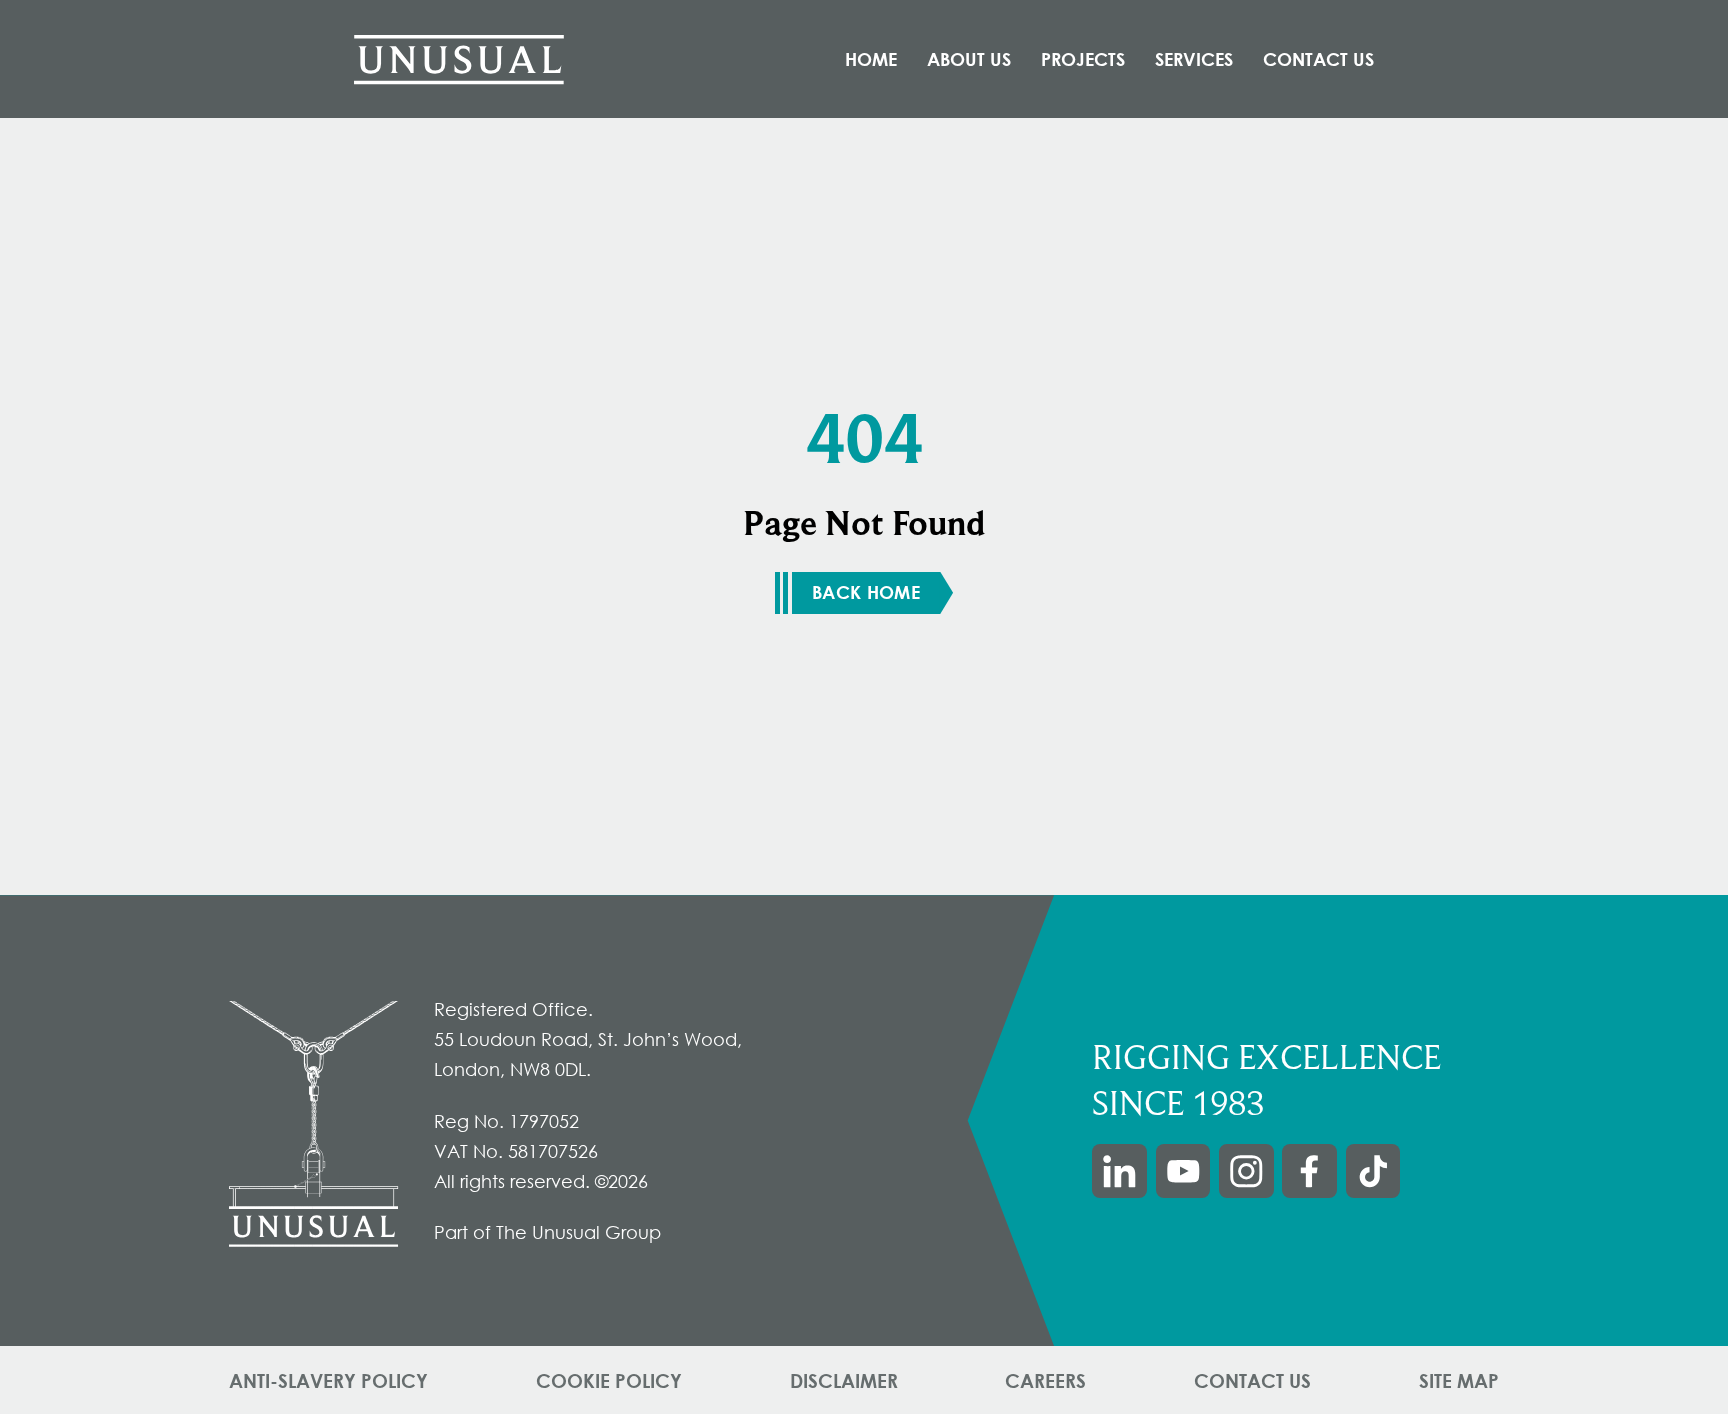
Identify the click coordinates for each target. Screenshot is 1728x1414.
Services (1194, 59)
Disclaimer (844, 1380)
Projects (1083, 59)
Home (871, 59)
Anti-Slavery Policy (328, 1380)
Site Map (1459, 1380)
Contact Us (1318, 59)
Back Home (866, 592)
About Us (969, 59)
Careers (1045, 1380)
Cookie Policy (609, 1380)
